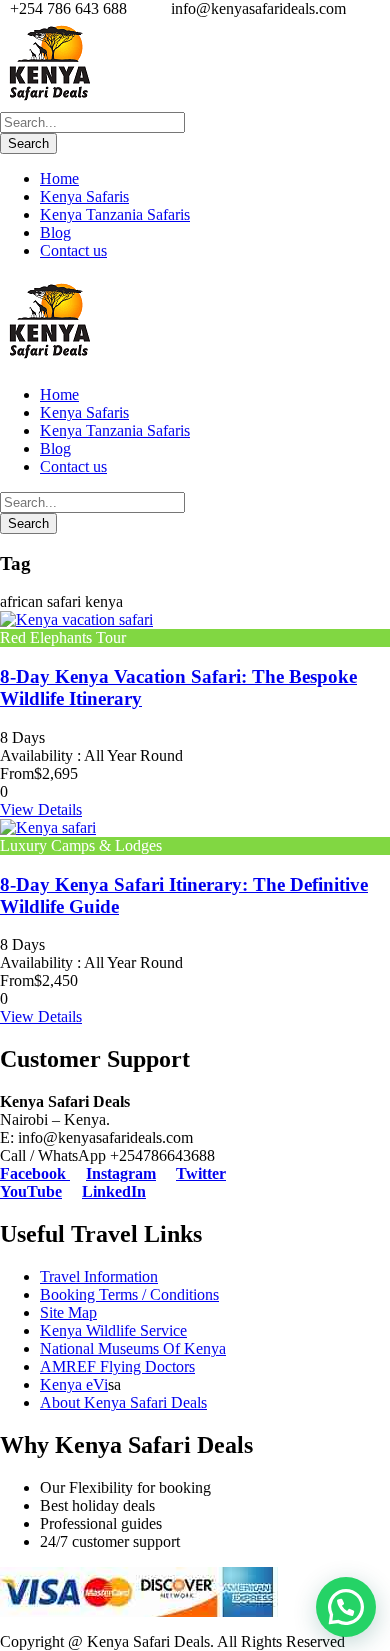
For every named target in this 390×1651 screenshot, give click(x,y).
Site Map (68, 1312)
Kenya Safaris (84, 196)
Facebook (35, 1173)
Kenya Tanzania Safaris (115, 214)
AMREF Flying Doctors (117, 1366)
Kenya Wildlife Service (113, 1330)
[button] (346, 1607)
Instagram (121, 1173)
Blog (55, 232)
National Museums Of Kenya (133, 1348)
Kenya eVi (74, 1384)
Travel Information (99, 1276)
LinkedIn (114, 1191)
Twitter (201, 1173)
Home (59, 178)
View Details (41, 809)
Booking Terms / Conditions (129, 1294)
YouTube (31, 1191)
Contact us (73, 250)
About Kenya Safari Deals (123, 1402)
